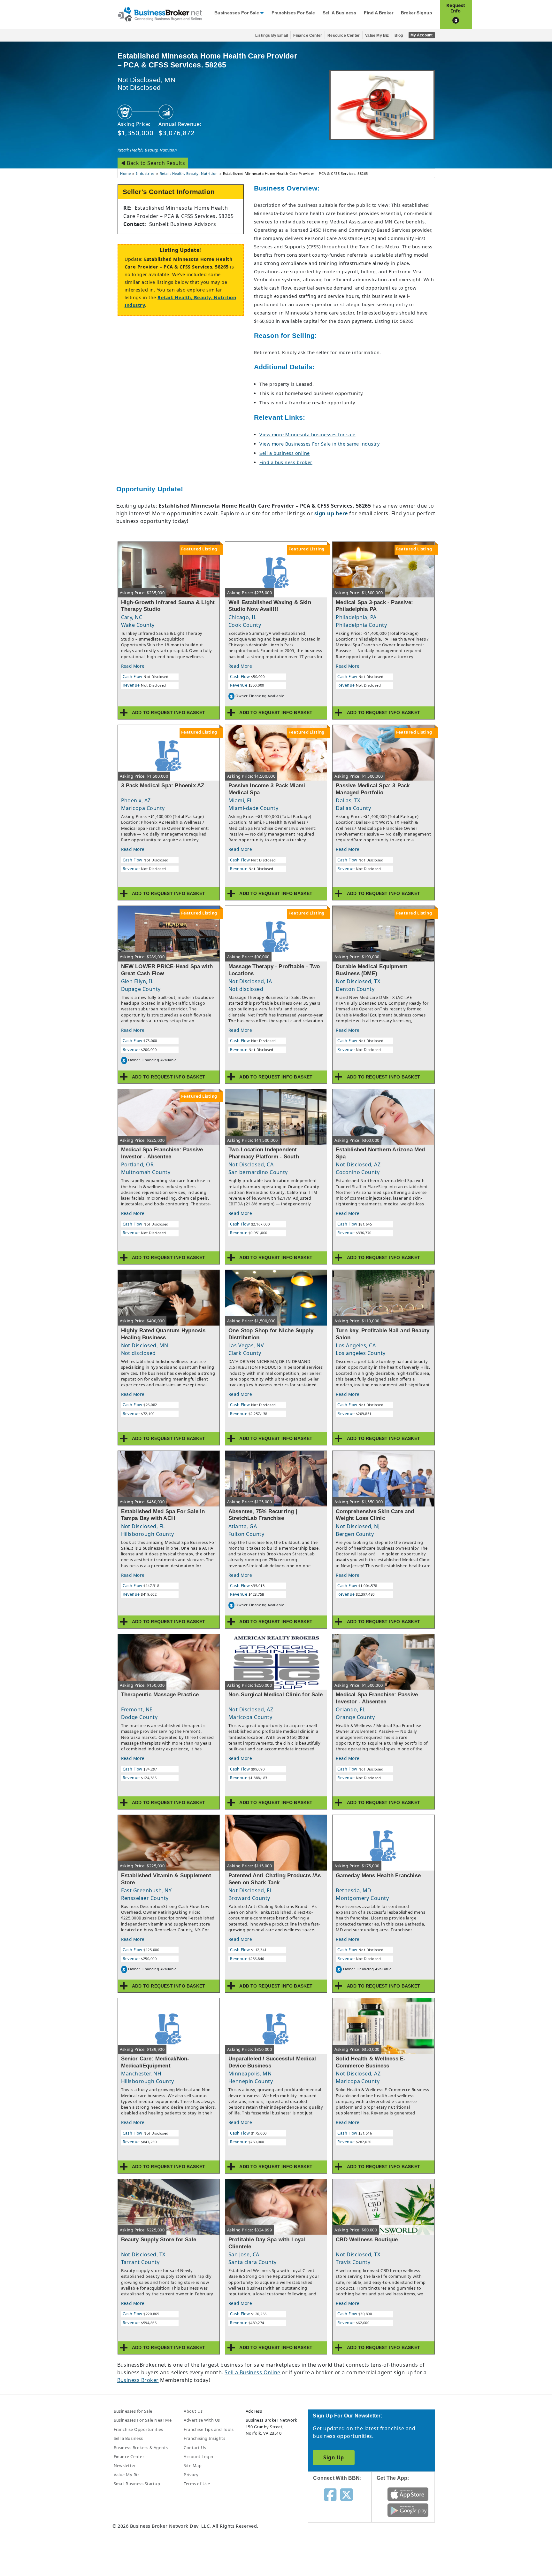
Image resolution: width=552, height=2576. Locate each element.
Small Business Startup (137, 2484)
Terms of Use (197, 2484)
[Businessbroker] (160, 14)
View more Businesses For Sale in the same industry (319, 444)
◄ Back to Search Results (153, 163)
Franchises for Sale (293, 13)
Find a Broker (379, 13)
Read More (133, 666)
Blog (399, 35)
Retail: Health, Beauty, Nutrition (147, 150)
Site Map (193, 2465)
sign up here (331, 513)
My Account (422, 35)
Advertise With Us (202, 2420)
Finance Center (308, 35)
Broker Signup (417, 13)
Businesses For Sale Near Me (143, 2420)
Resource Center (344, 35)
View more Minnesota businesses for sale (307, 435)
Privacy (191, 2475)
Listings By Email (272, 35)
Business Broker (138, 2380)
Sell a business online (285, 453)
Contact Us (195, 2448)
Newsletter (125, 2465)
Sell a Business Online (253, 2372)
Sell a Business (339, 13)
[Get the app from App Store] (408, 2494)
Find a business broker (286, 462)
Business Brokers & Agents (141, 2448)
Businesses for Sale (237, 13)
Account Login (198, 2456)
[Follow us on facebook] (330, 2494)
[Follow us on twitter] (346, 2494)
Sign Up (333, 2457)
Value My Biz (377, 35)
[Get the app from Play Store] (408, 2510)
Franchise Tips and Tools (209, 2429)
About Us (193, 2411)
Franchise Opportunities (138, 2429)
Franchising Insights (204, 2438)
